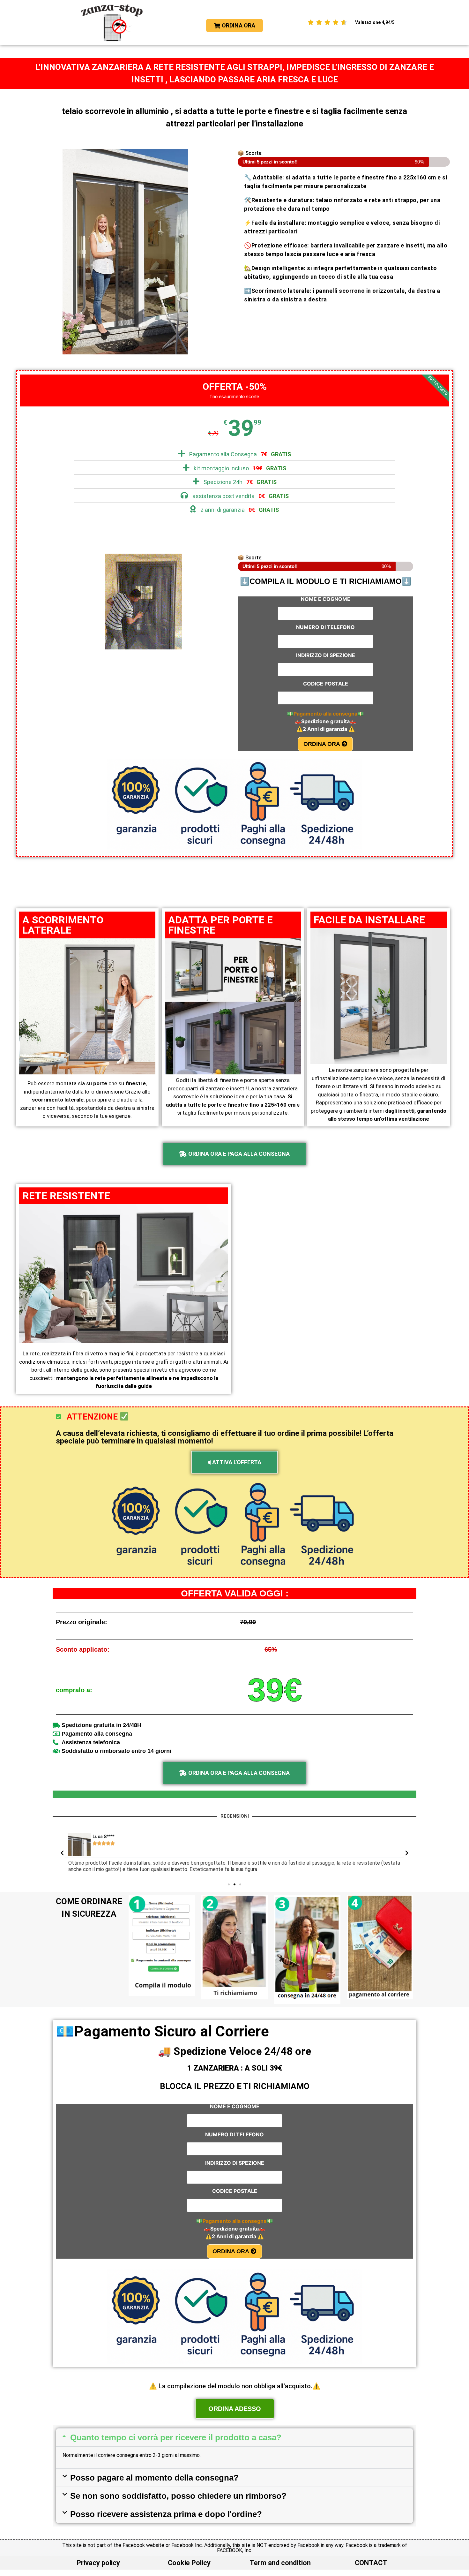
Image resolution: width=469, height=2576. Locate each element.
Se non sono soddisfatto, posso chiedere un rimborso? (178, 2496)
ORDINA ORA (323, 744)
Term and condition (280, 2563)
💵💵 (325, 714)
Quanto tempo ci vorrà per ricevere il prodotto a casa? (176, 2437)
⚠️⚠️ (326, 729)
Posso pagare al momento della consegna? (154, 2478)
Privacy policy (98, 2563)
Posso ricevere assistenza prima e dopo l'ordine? (166, 2514)
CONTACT (371, 2563)
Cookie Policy (189, 2563)
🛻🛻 (325, 721)
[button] (62, 1853)
